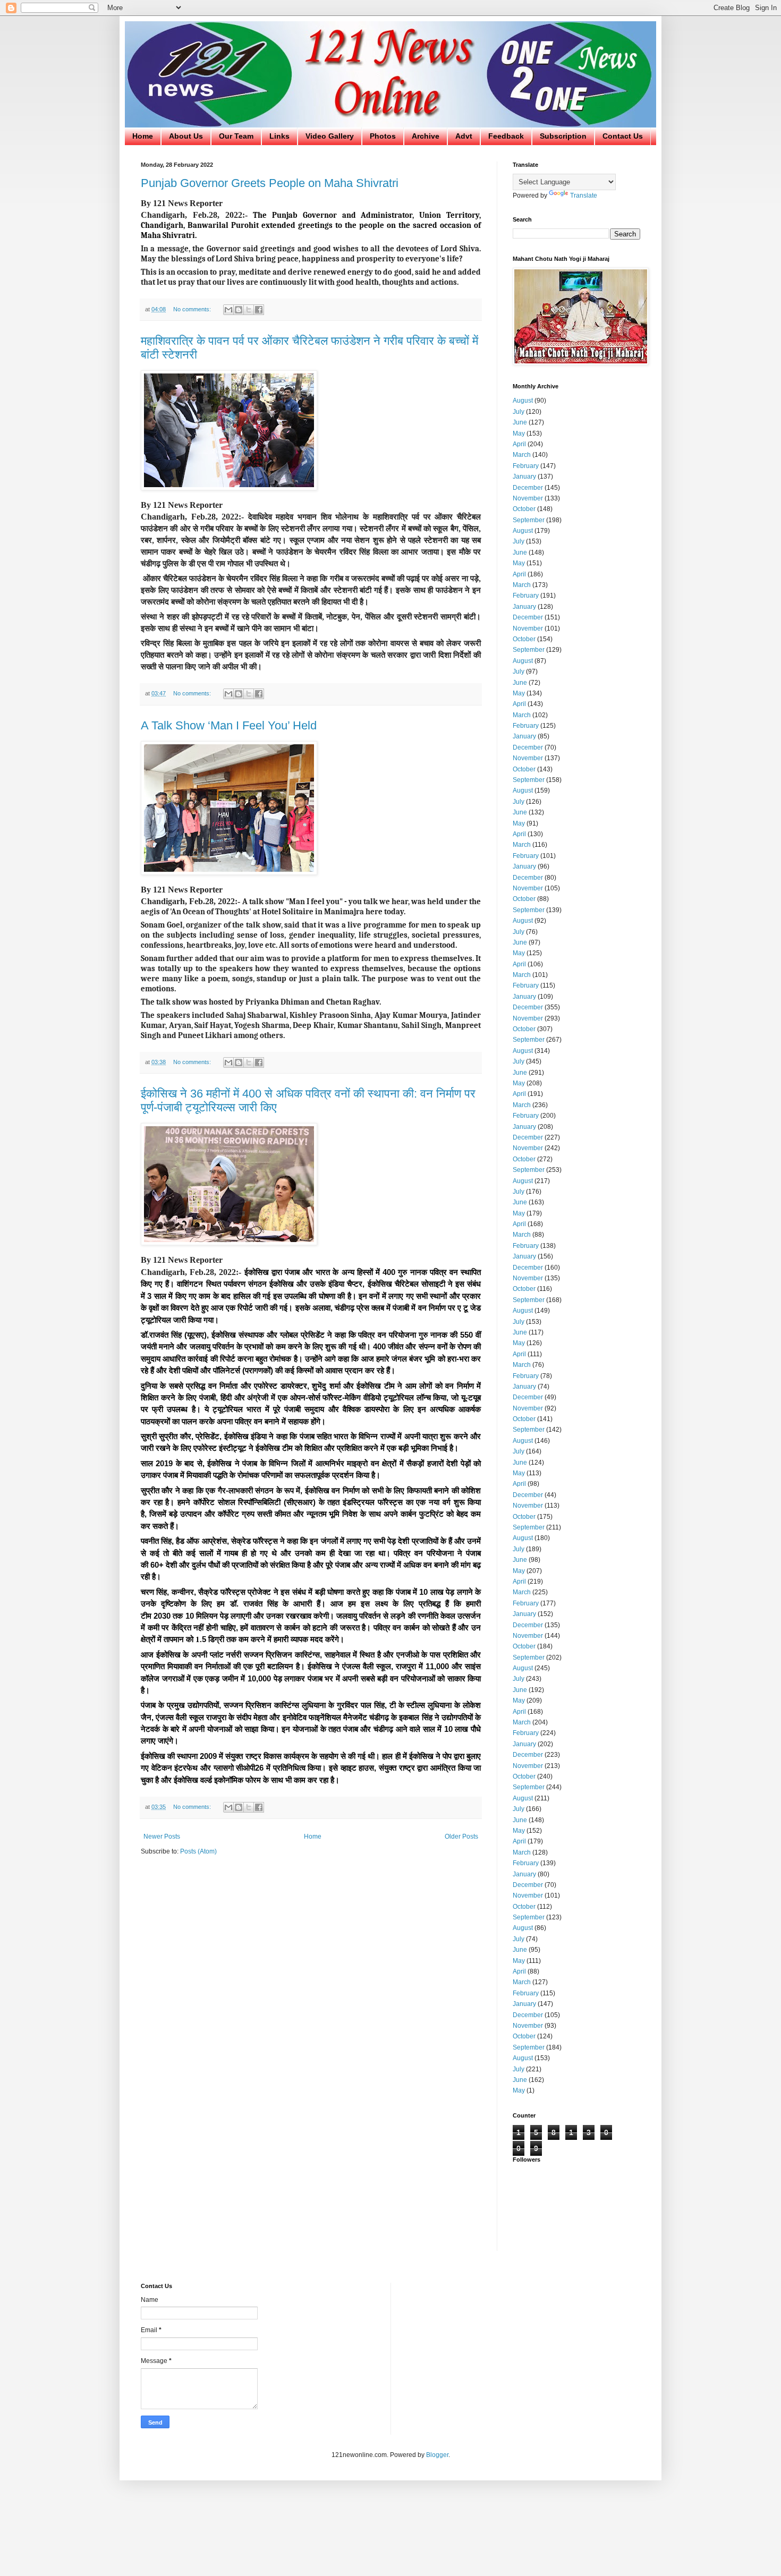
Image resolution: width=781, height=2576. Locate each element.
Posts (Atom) (198, 1851)
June (520, 422)
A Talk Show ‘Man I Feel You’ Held (229, 725)
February (526, 466)
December (528, 488)
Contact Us (623, 136)
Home (143, 136)
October (524, 509)
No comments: (193, 309)
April (519, 444)
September (529, 520)
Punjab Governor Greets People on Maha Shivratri (270, 183)
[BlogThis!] (239, 310)
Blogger (437, 2455)
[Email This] (228, 310)
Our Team (236, 136)
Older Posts (461, 1837)
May (519, 433)
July (519, 412)
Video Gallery (330, 136)
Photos (383, 136)
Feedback (506, 136)
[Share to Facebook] (259, 310)
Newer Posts (162, 1837)
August (523, 401)
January (524, 477)
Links (279, 136)
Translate (584, 195)
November (528, 498)
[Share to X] (249, 310)
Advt (464, 136)
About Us (186, 136)
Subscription (563, 136)
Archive (426, 136)
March (522, 455)
